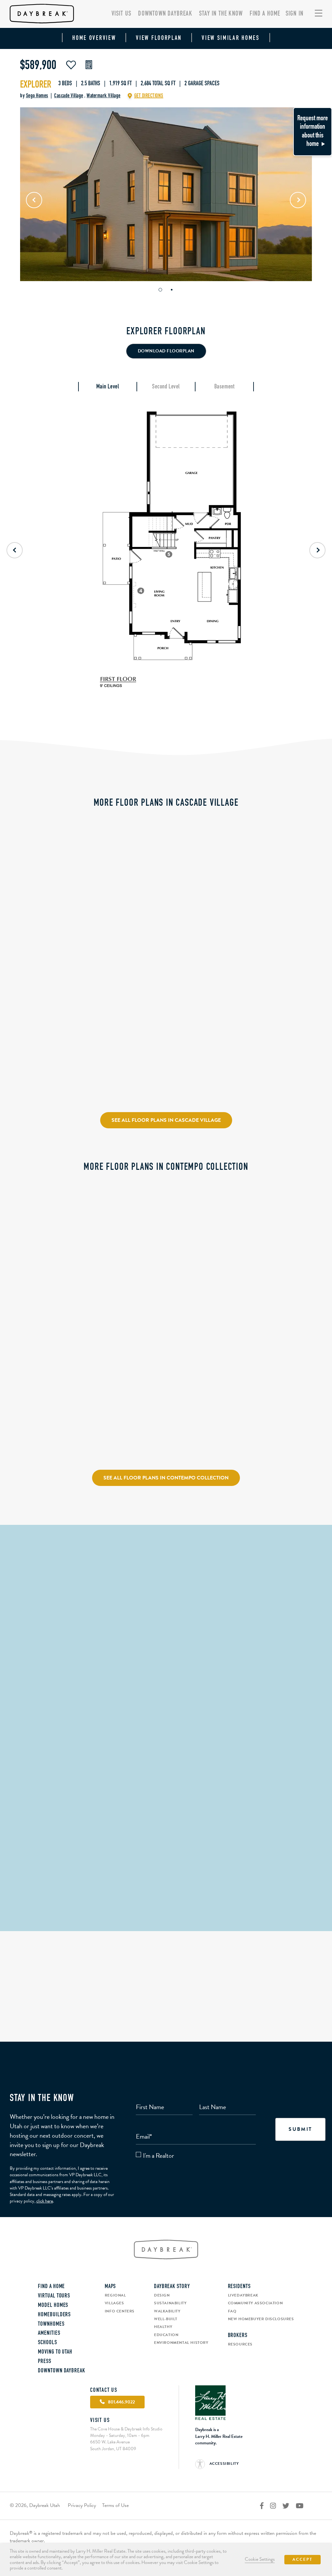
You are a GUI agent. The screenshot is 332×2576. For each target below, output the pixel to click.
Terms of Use (115, 2505)
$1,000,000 (242, 863)
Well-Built (166, 2319)
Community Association (255, 2303)
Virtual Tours (54, 2296)
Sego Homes (37, 96)
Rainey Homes (245, 889)
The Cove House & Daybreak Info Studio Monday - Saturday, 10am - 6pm (126, 2432)
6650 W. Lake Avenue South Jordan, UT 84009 (113, 2445)
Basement (224, 387)
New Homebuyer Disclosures (261, 2319)
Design (162, 2295)
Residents (239, 2287)
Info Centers (120, 2311)
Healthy (163, 2327)
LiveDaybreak (243, 2295)
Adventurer (27, 1429)
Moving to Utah (55, 2352)
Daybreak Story (172, 2287)
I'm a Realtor (159, 2156)
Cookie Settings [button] (260, 2559)
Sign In (295, 14)
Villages (114, 2303)
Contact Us (104, 2391)
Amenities (49, 2333)
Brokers (238, 2336)
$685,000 (131, 863)
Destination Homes (33, 1080)
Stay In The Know (221, 14)
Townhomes (51, 2324)
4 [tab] (68, 1407)
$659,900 (239, 1279)
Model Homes (53, 2306)
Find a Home (265, 14)
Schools (47, 2343)
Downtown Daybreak (165, 14)
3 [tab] (61, 1407)
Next (298, 200)
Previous (34, 200)
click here (45, 2201)
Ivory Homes (27, 941)
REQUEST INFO (73, 961)
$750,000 (23, 1054)
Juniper (21, 1064)
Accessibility (223, 2463)
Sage (125, 873)
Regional (115, 2295)
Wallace (239, 873)
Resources (240, 2344)
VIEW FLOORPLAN (159, 38)
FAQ (232, 2311)
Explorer (36, 85)
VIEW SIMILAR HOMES (231, 38)
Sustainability (170, 2303)
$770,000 (23, 1419)
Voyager (130, 1289)
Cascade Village (69, 96)
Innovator (241, 1289)
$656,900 (131, 1279)
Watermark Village (104, 96)
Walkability (167, 2311)
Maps (110, 2287)
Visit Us (122, 14)
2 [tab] (172, 290)
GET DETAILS (40, 961)
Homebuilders (54, 2315)
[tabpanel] (166, 194)
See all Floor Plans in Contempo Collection (166, 1478)
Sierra (20, 925)
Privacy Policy (82, 2505)
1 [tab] (160, 290)
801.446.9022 (166, 1902)
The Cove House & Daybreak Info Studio (166, 1848)
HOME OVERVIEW (94, 38)
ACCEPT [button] (302, 2559)
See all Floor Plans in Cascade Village (166, 1120)
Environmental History (181, 2343)
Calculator (89, 65)
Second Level (166, 387)
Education (166, 2335)
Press (45, 2362)
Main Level (108, 387)
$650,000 (23, 915)
